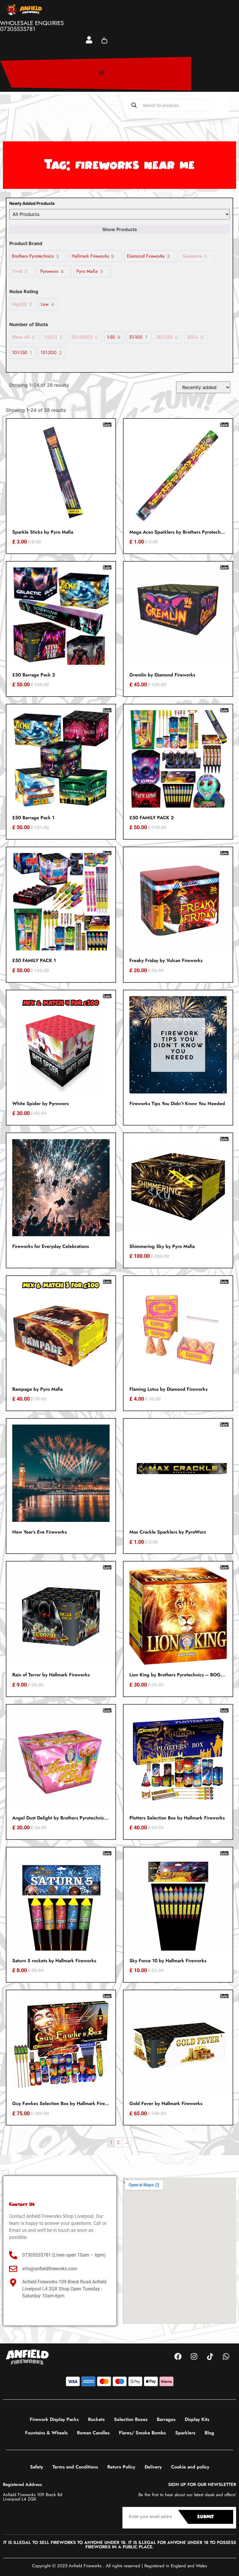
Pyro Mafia (87, 271)
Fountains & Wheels (46, 2433)
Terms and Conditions (75, 2467)
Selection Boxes (131, 2419)
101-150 (20, 353)
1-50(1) (50, 337)
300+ (193, 337)
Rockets (96, 2419)
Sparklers (185, 2433)
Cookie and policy (190, 2467)
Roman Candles (93, 2433)
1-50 (111, 337)
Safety (37, 2467)
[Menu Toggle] (101, 73)
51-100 (136, 337)
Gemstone (192, 256)
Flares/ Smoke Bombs (142, 2433)
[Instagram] (194, 2357)
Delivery (153, 2467)
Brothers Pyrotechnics (33, 256)
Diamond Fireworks (146, 256)
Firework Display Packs (54, 2419)
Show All (21, 337)
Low (45, 304)
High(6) (19, 304)
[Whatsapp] (226, 2357)
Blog (209, 2433)
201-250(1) (82, 337)
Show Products (120, 229)
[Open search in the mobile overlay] (170, 105)
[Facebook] (178, 2357)
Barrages (166, 2419)
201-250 (165, 337)
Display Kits (197, 2419)
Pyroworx (49, 271)
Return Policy (121, 2467)
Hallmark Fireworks (90, 256)
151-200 (49, 353)
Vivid (17, 271)
